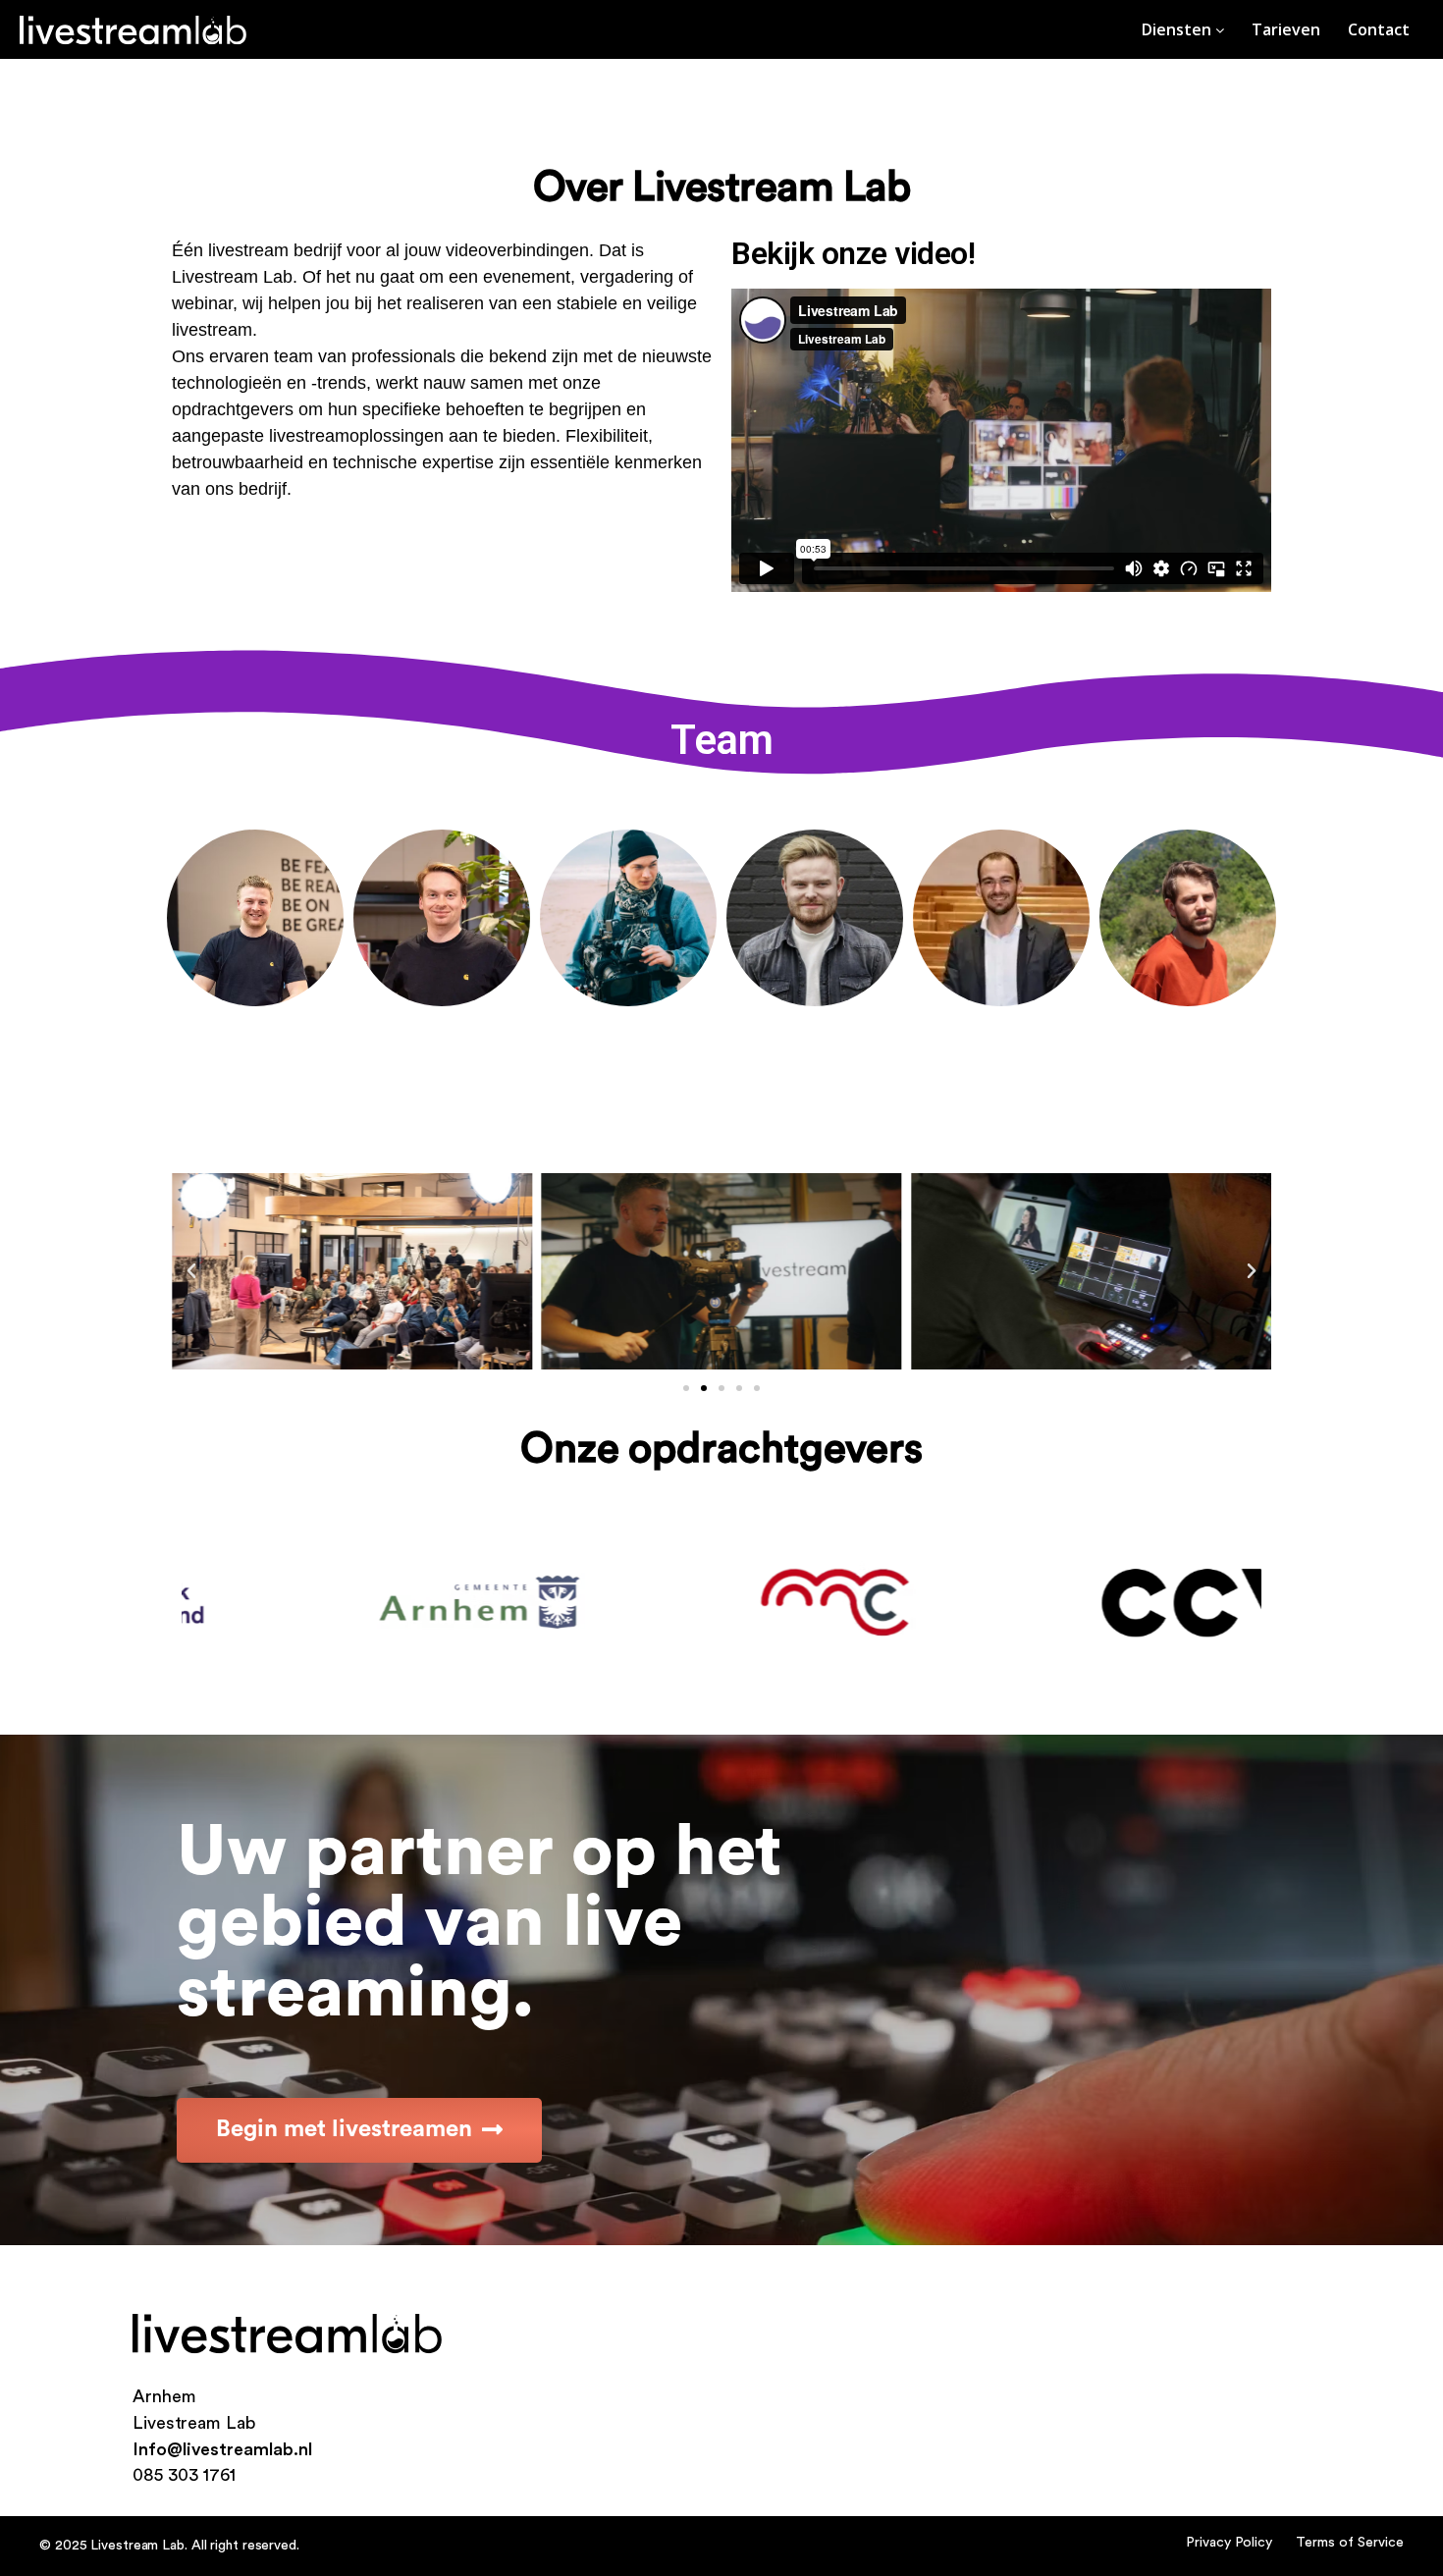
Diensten (1178, 29)
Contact (1379, 29)
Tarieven (1286, 29)
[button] (686, 1388)
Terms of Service (1350, 2543)
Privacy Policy (1229, 2543)
